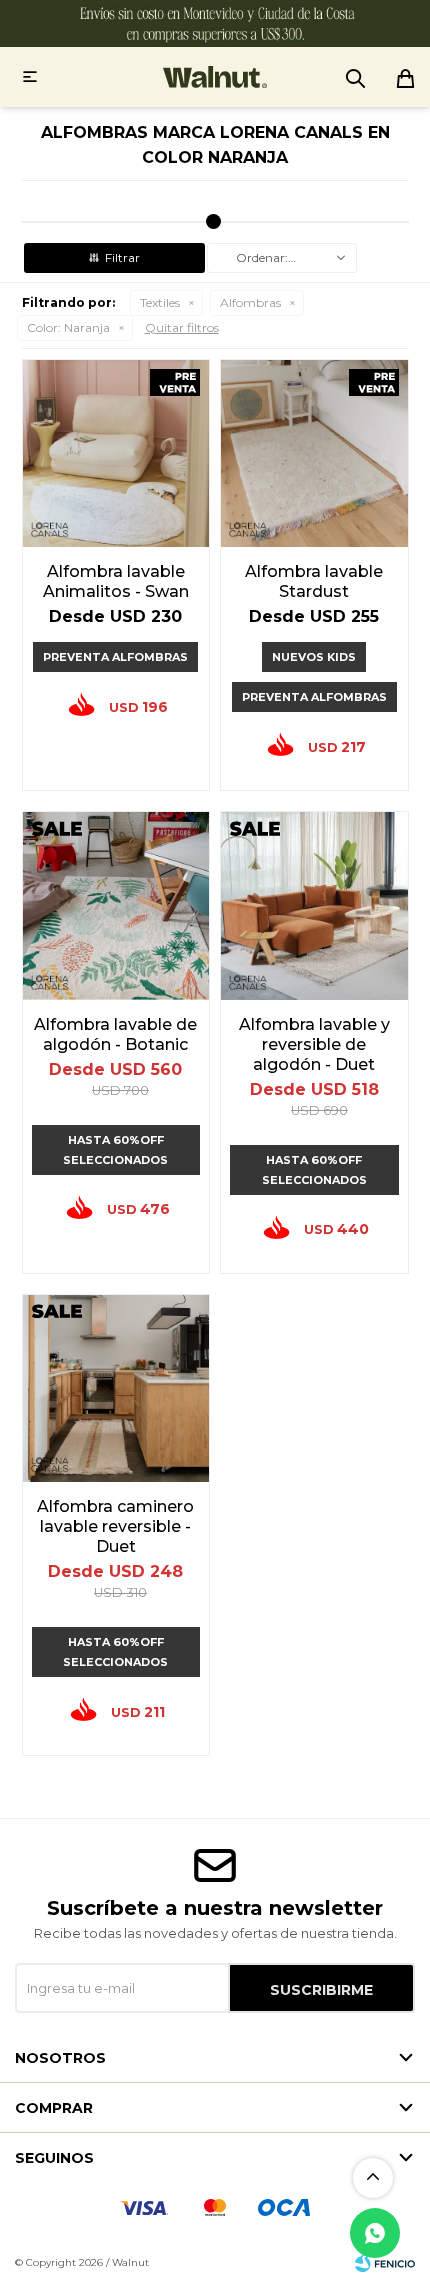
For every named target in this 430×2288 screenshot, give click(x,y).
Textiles (160, 302)
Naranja (68, 327)
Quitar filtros (182, 327)
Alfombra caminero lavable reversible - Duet (115, 1526)
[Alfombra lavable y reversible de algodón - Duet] (314, 905)
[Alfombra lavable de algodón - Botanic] (116, 905)
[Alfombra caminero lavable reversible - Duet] (116, 1388)
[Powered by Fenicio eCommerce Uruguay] (385, 2263)
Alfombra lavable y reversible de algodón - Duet (314, 1044)
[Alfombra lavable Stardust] (314, 453)
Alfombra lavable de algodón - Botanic (115, 1034)
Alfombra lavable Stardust (314, 581)
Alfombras (250, 302)
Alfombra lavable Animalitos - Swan (116, 581)
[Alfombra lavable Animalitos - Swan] (116, 453)
